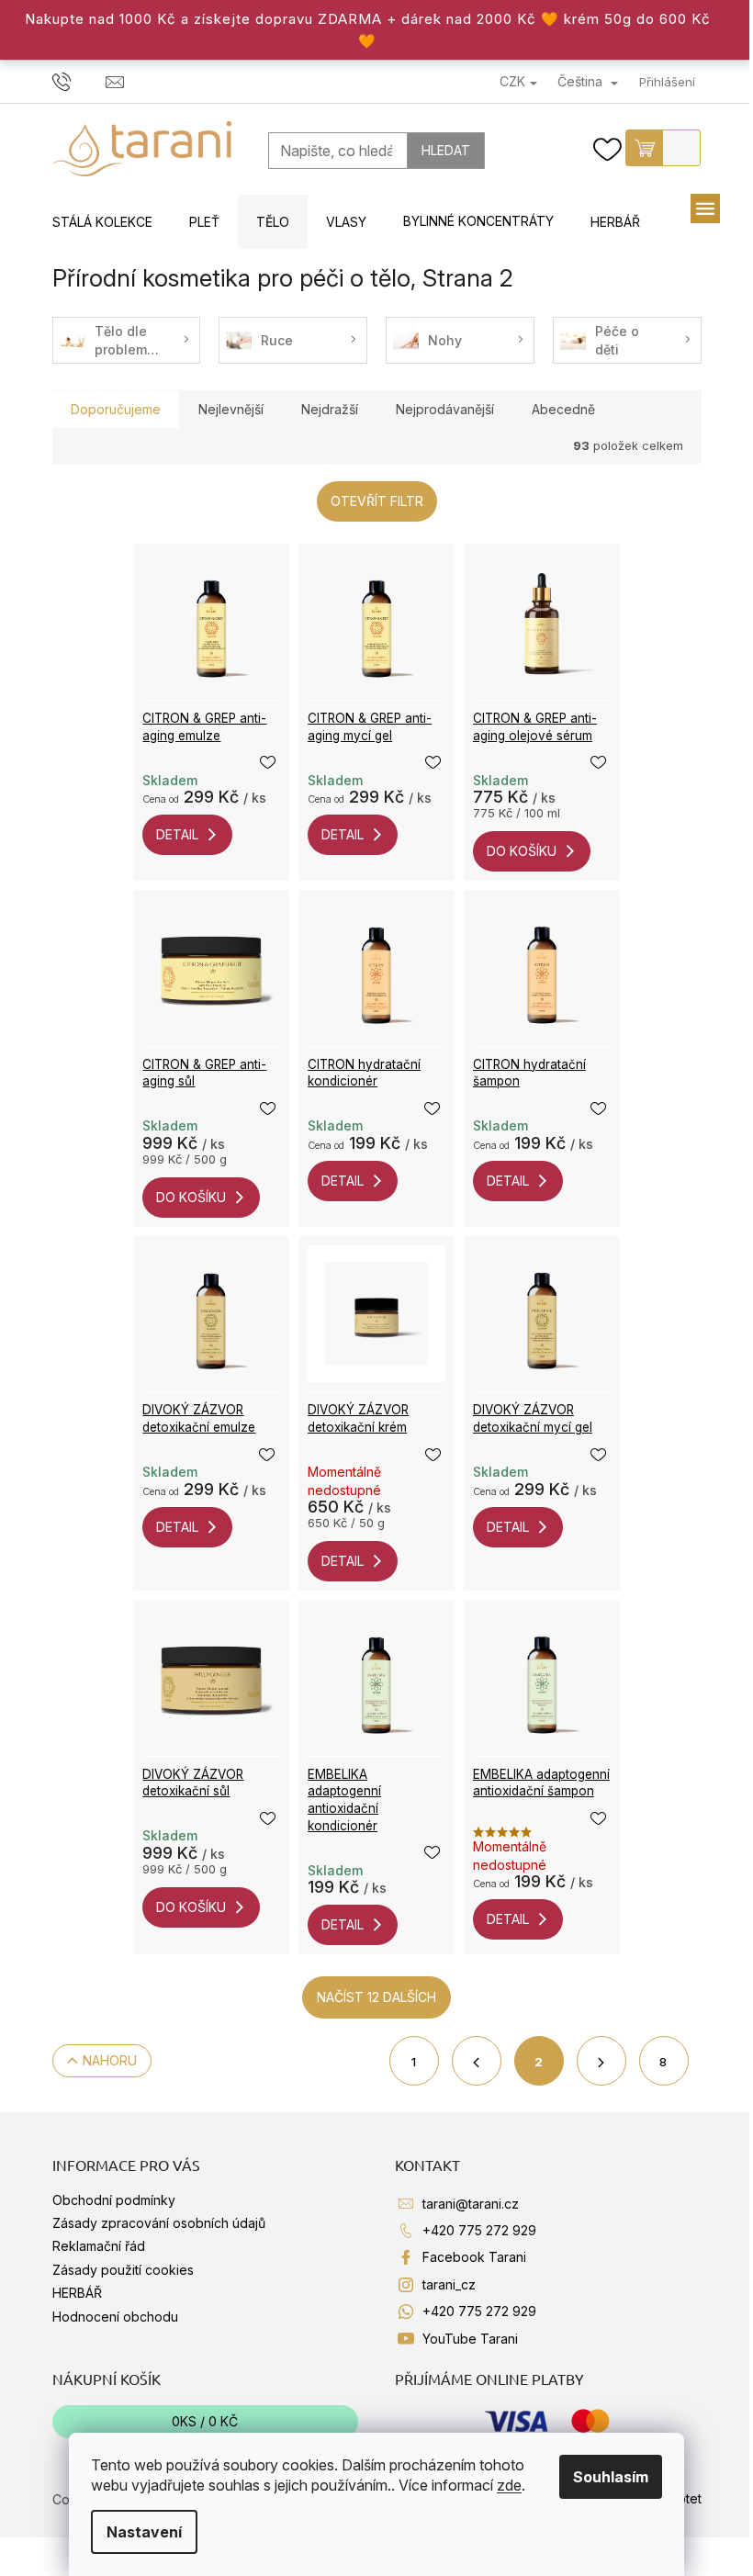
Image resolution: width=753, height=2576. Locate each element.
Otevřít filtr (377, 501)
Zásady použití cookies (123, 2270)
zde (509, 2485)
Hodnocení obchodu (115, 2317)
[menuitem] (102, 222)
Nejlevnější (231, 409)
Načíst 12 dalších (376, 1997)
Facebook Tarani (474, 2257)
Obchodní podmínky (114, 2200)
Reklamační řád (99, 2246)
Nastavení (144, 2532)
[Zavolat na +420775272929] (79, 81)
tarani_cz (449, 2284)
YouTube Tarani (470, 2339)
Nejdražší (330, 409)
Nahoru (110, 2060)
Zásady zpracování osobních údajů (159, 2223)
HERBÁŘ (77, 2293)
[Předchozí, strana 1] (477, 2061)
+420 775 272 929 (479, 2230)
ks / (205, 2421)
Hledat (446, 150)
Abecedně (563, 409)
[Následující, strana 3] (601, 2061)
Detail (177, 834)
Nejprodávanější (445, 409)
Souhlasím (611, 2477)
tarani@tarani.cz (471, 2204)
